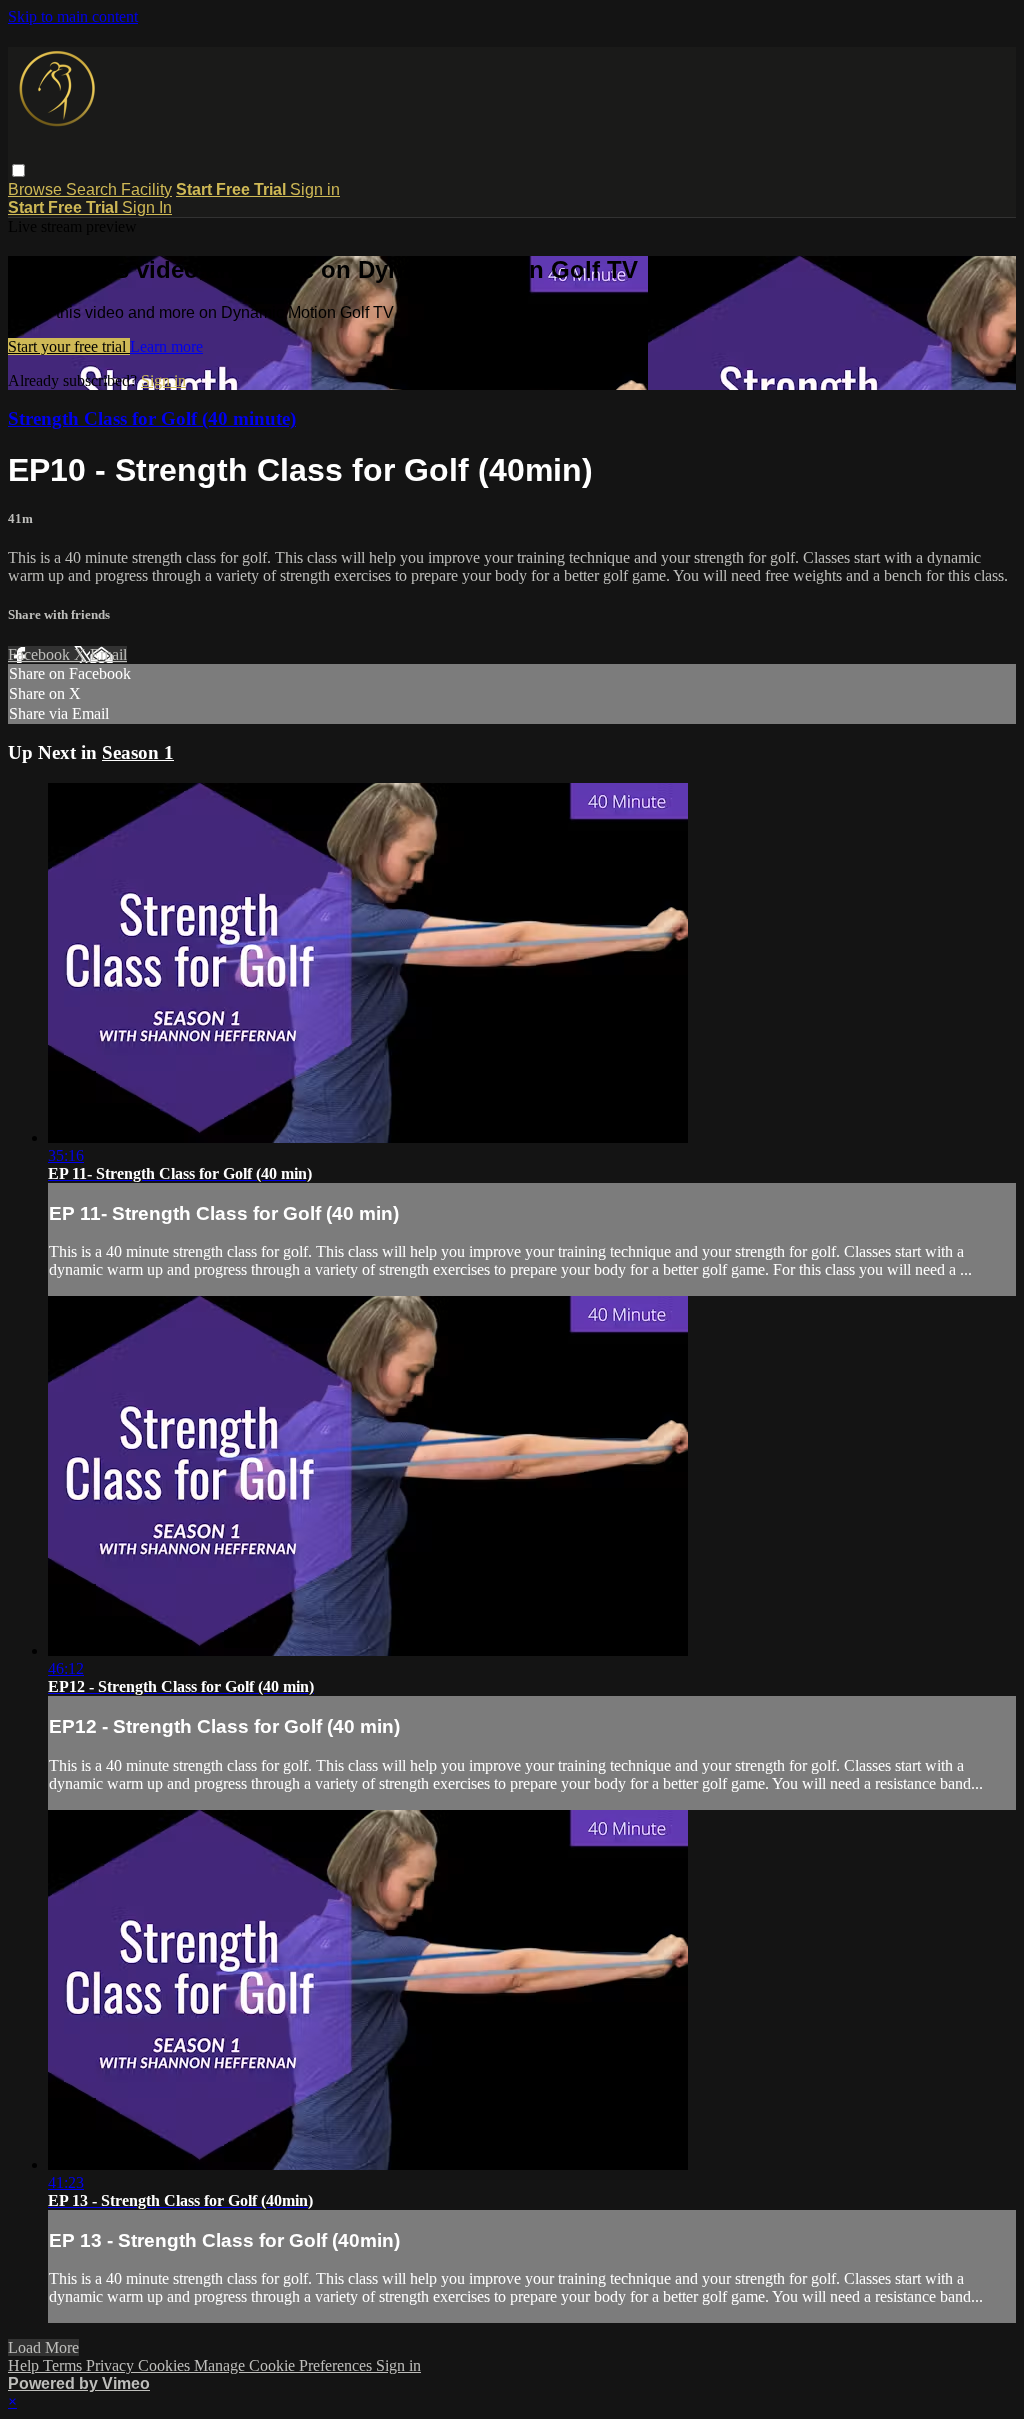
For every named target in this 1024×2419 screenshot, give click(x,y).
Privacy (112, 2365)
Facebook (41, 654)
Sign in (315, 189)
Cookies (166, 2365)
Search (93, 189)
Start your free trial (69, 346)
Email (108, 654)
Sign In (147, 207)
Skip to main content (73, 16)
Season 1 (138, 752)
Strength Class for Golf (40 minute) (152, 418)
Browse (37, 189)
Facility (146, 189)
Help (25, 2365)
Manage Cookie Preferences (285, 2365)
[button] (18, 170)
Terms (64, 2365)
